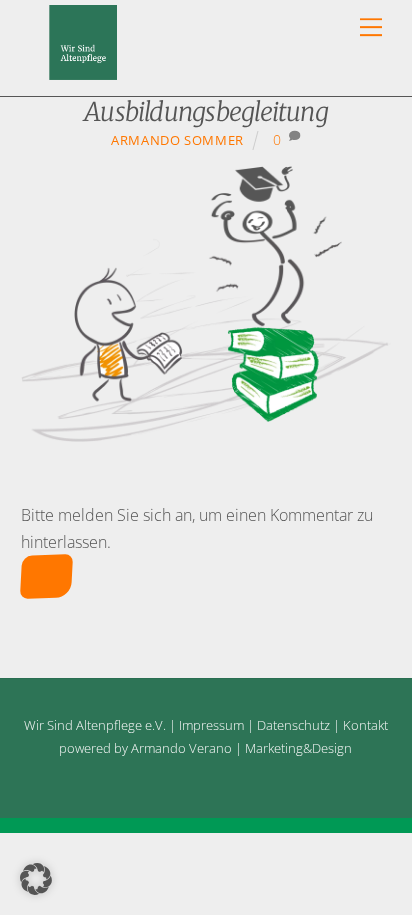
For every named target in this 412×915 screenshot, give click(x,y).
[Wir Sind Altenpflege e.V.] (83, 70)
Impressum (211, 725)
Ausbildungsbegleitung (206, 112)
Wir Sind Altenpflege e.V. (95, 725)
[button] (36, 879)
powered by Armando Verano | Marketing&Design (205, 748)
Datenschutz (293, 725)
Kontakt (365, 725)
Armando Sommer (177, 140)
